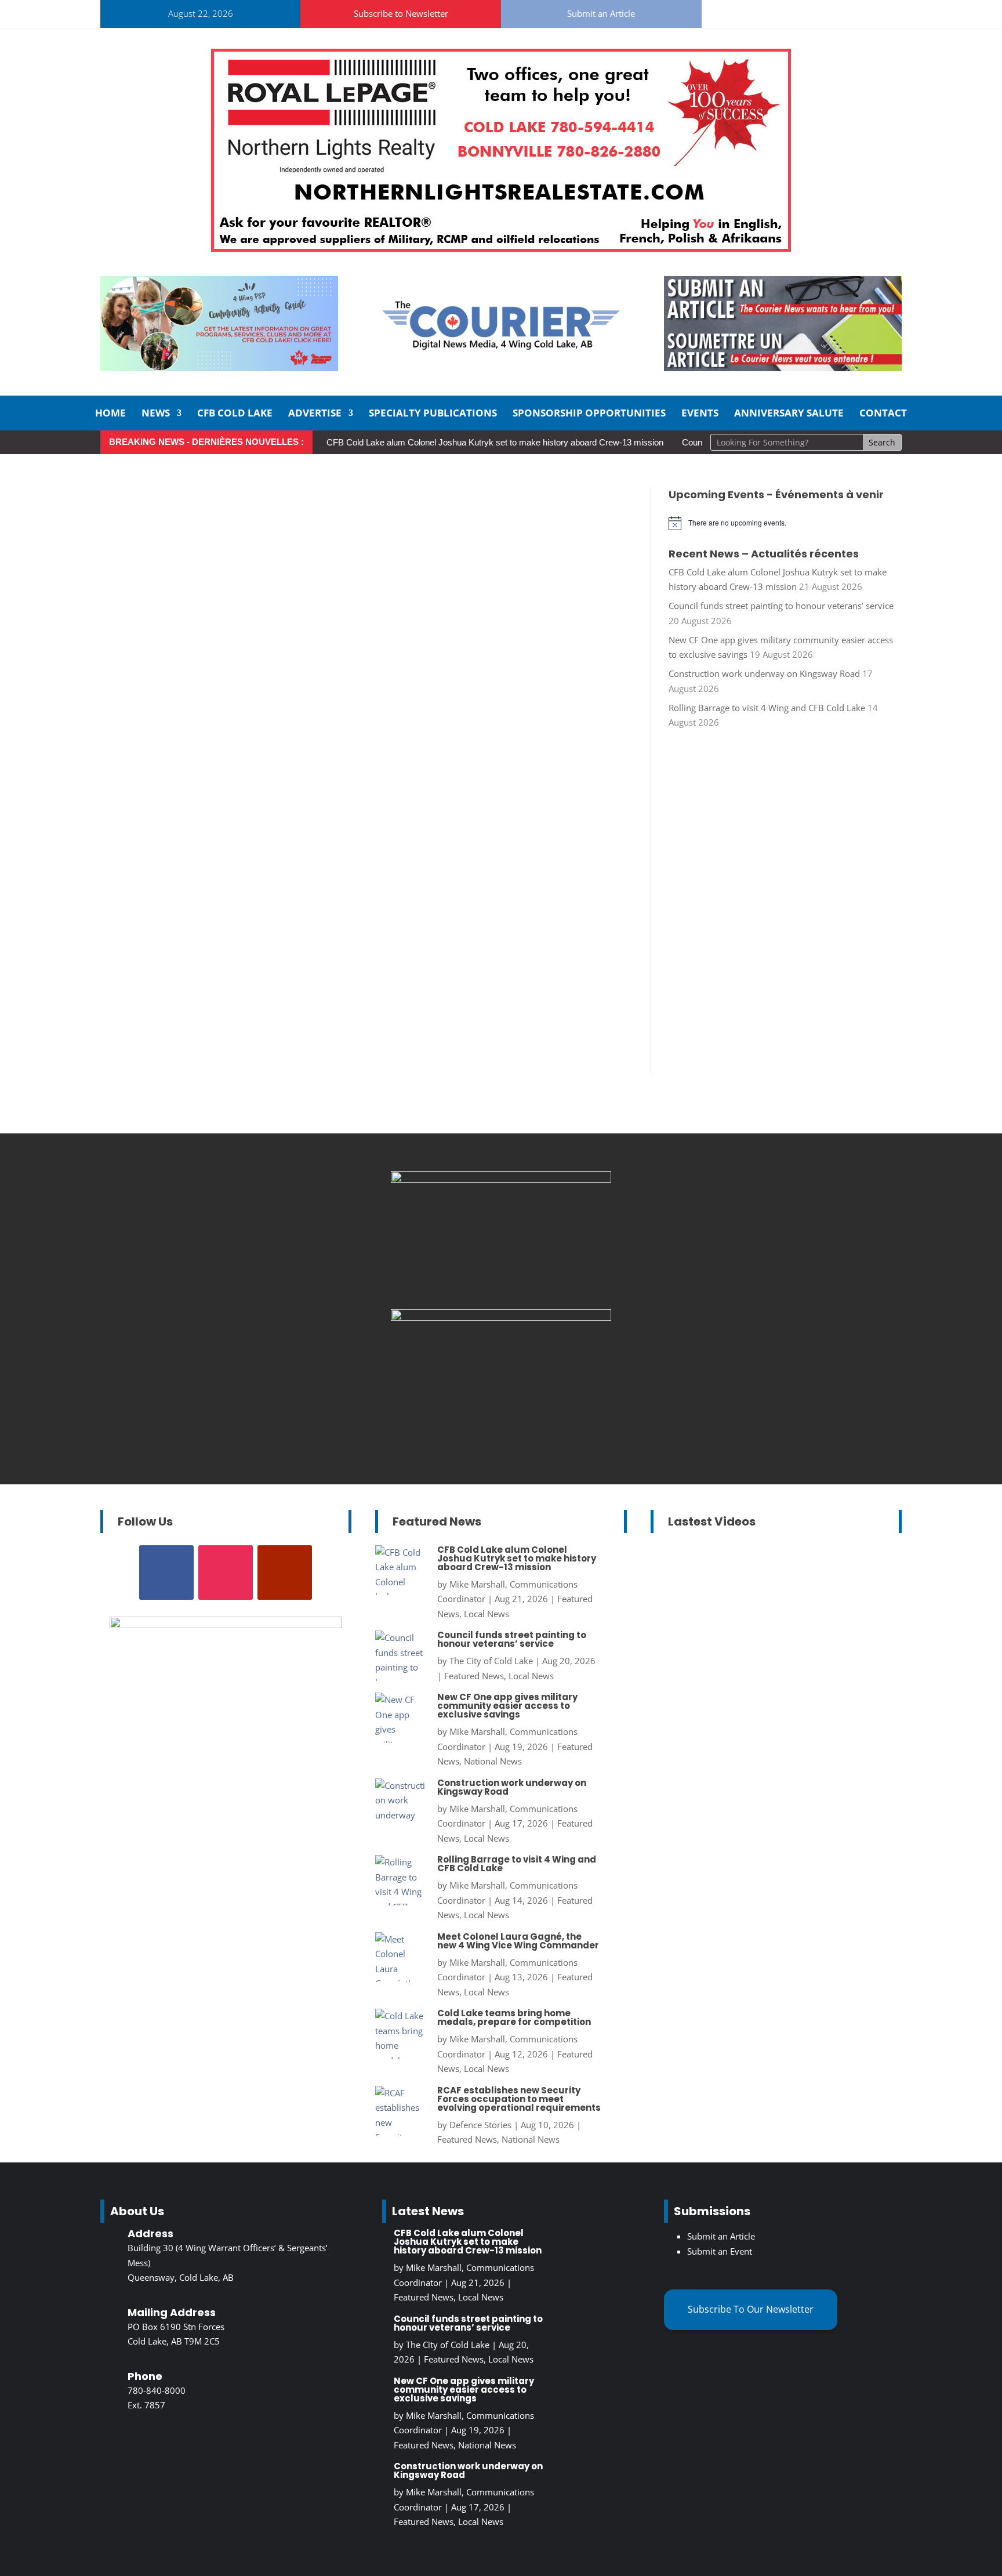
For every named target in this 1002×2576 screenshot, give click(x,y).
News (156, 414)
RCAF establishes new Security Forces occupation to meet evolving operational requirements (519, 2099)
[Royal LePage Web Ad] (501, 248)
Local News (487, 1614)
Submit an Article (601, 13)
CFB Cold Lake (235, 414)
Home (110, 414)
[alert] (785, 523)
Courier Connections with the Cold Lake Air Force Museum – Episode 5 (775, 1772)
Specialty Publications (433, 414)
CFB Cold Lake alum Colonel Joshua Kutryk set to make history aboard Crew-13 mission (495, 442)
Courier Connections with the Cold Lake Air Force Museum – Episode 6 (775, 1603)
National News (493, 1761)
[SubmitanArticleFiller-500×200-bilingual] (783, 368)
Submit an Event (720, 2251)
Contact (883, 414)
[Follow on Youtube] (790, 12)
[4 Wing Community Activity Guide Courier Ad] (219, 368)
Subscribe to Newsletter (401, 13)
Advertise (315, 414)
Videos (842, 1657)
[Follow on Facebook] (734, 12)
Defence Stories (480, 2125)
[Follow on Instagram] (762, 12)
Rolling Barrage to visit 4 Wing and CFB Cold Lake (767, 708)
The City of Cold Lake (491, 1661)
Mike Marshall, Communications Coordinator (764, 1627)
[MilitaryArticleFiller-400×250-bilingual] (501, 1317)
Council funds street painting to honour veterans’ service (781, 606)
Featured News (474, 1676)
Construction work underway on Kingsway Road (764, 673)
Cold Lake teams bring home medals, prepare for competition (514, 2017)
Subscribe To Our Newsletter (751, 2309)
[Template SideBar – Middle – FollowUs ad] (501, 1179)
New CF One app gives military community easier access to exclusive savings (507, 1706)
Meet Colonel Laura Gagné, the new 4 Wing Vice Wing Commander (518, 1941)
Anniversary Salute (789, 414)
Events (700, 414)
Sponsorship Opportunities (589, 414)
